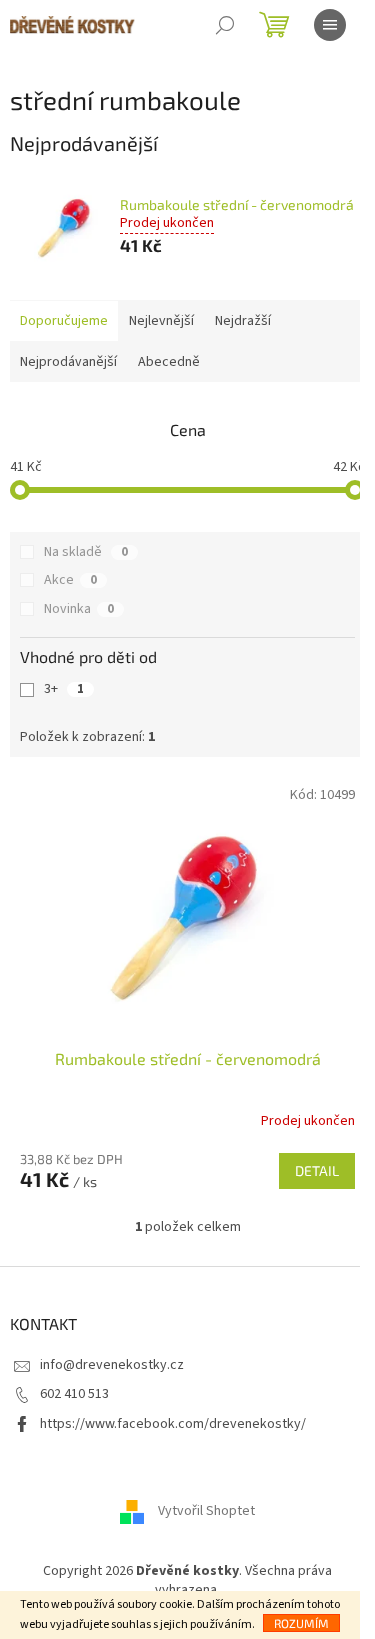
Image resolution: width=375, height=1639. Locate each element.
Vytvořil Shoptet (206, 1511)
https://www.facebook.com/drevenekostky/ (173, 1424)
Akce (70, 580)
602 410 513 (74, 1394)
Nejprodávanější (68, 362)
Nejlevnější (161, 321)
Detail (317, 1170)
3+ (64, 689)
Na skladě (86, 552)
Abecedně (169, 362)
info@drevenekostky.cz (112, 1365)
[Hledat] (225, 25)
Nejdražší (243, 321)
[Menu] (330, 25)
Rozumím (301, 1623)
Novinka (79, 609)
